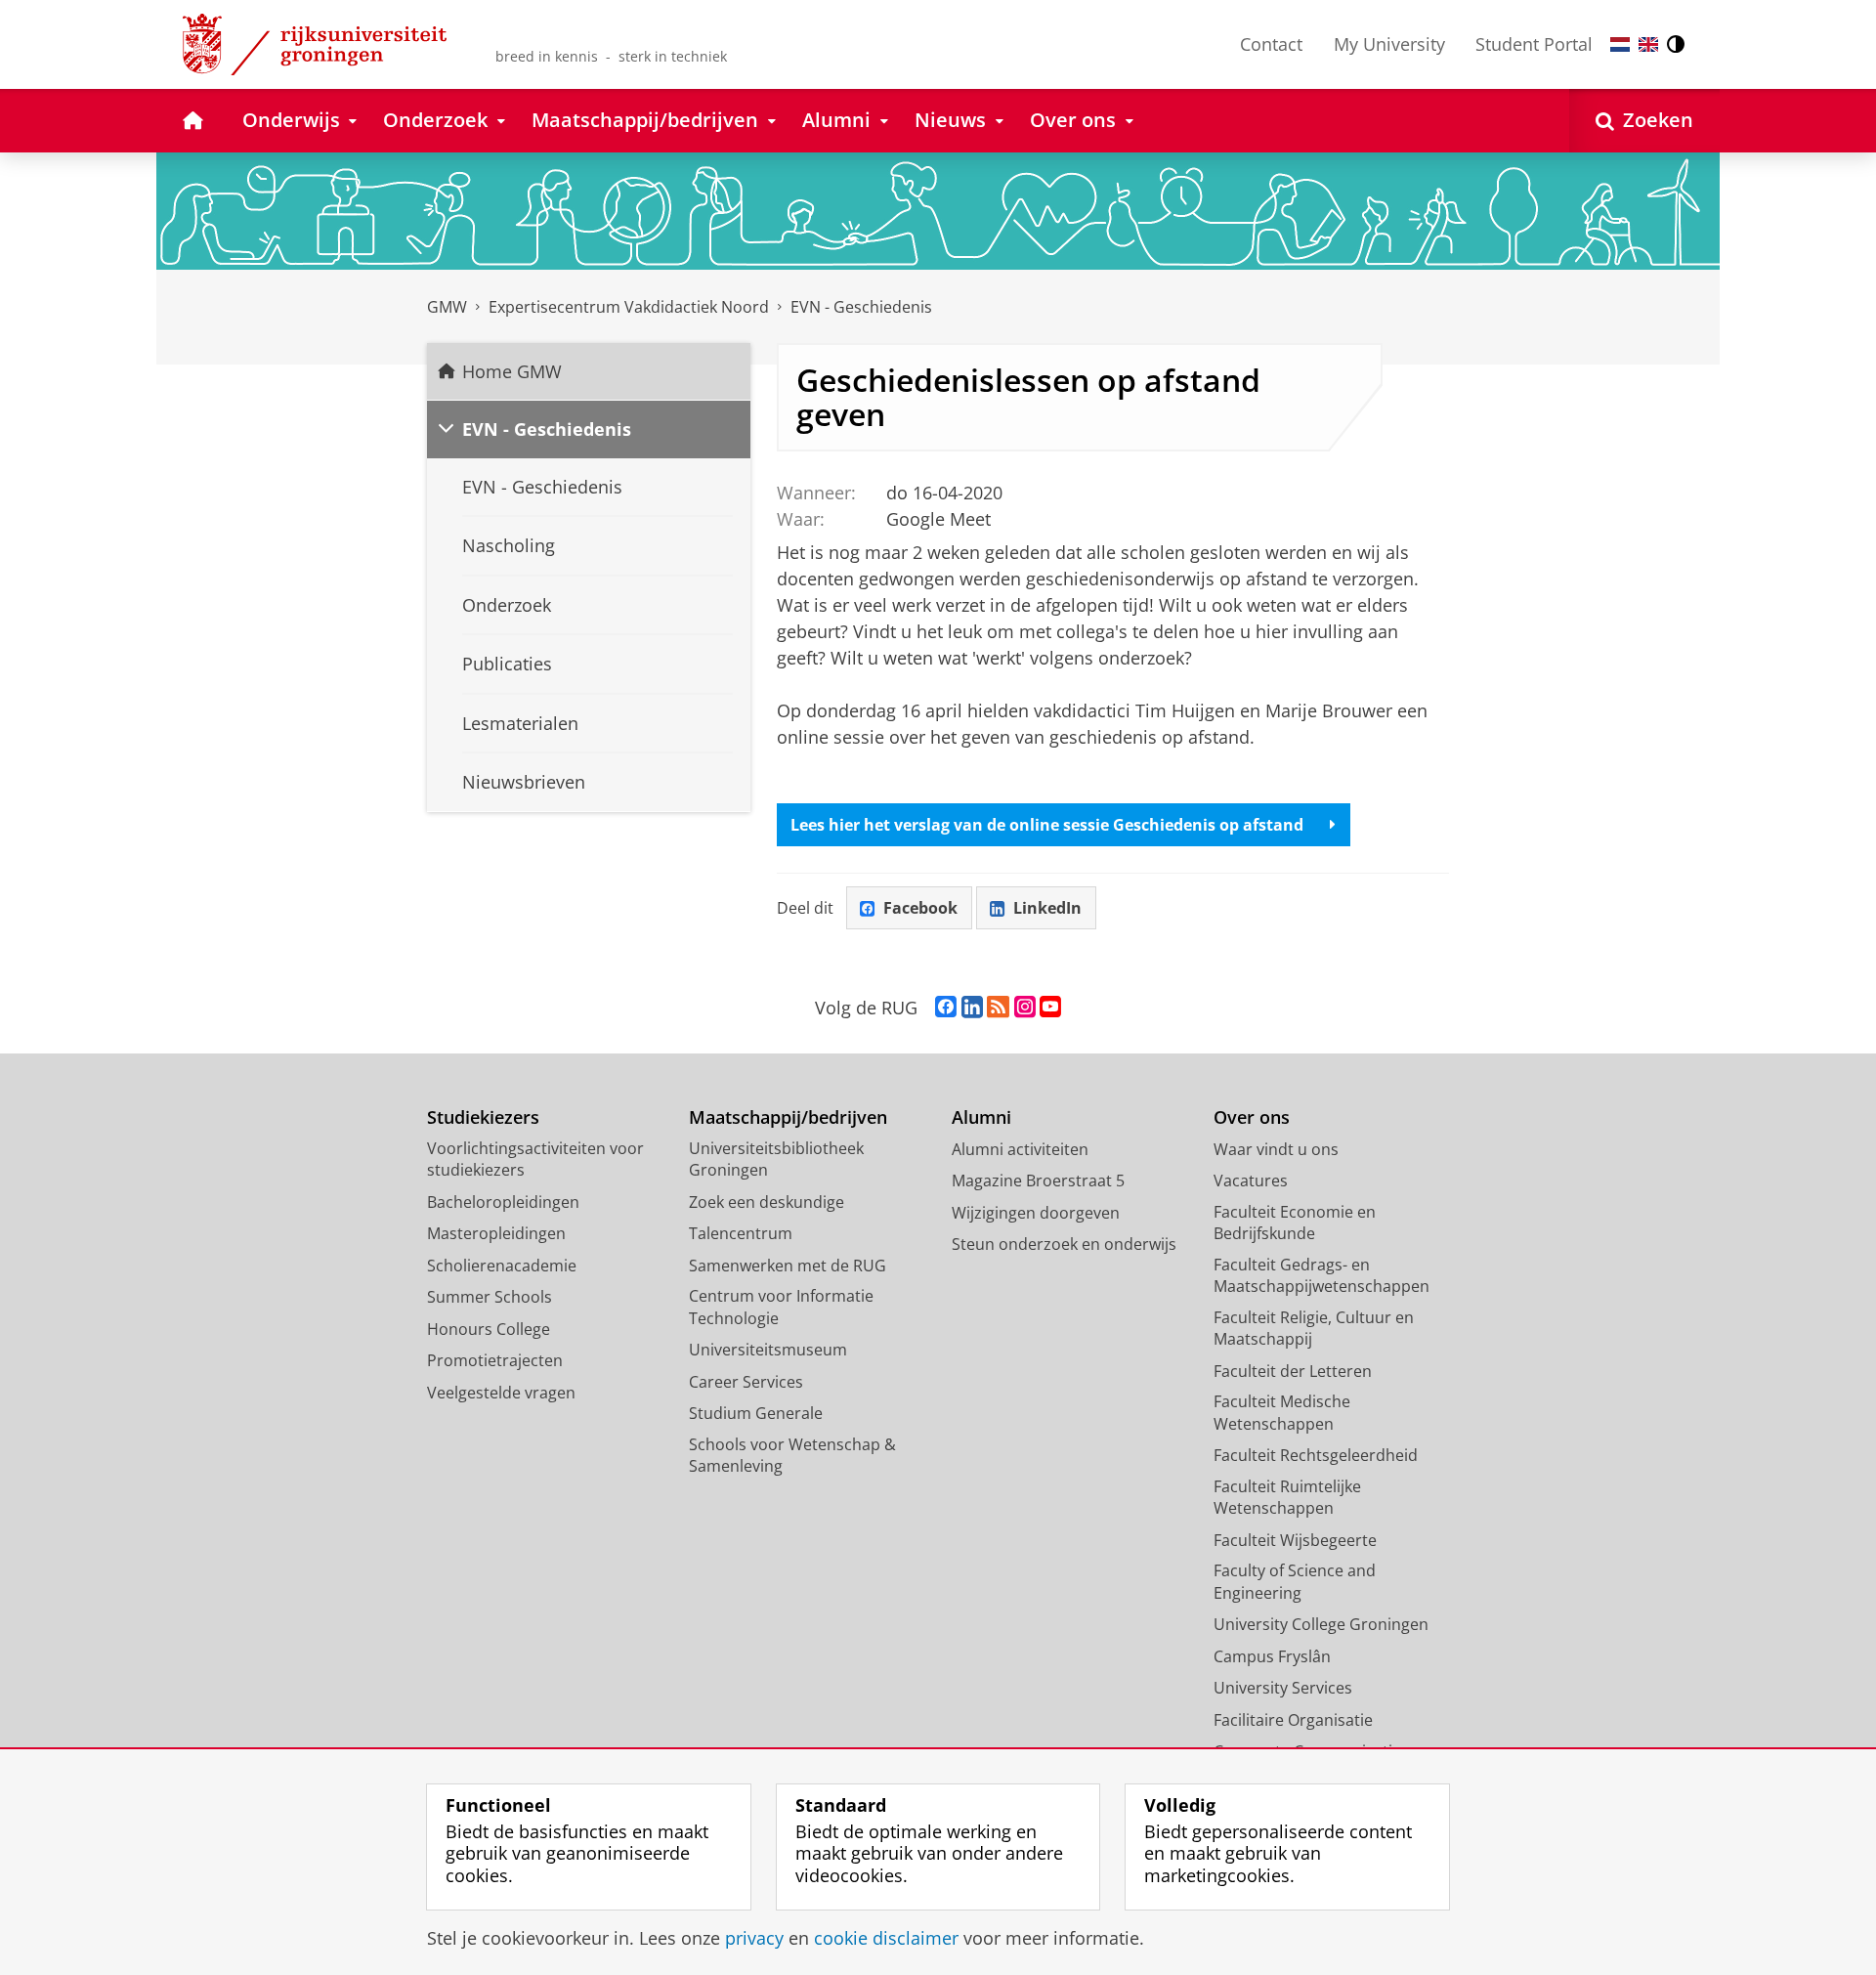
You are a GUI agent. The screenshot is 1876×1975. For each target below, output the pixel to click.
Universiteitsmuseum (768, 1350)
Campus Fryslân (1272, 1656)
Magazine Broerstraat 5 (1038, 1181)
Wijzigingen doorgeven (1036, 1213)
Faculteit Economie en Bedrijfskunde (1295, 1223)
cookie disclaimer (886, 1938)
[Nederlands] (1620, 44)
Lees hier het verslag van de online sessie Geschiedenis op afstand (1047, 825)
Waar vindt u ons (1276, 1149)
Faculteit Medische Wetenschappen (1282, 1413)
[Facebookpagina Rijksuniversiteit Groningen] (946, 1008)
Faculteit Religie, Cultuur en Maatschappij (1314, 1329)
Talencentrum (741, 1233)
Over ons (1252, 1117)
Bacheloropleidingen (503, 1202)
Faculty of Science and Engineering (1295, 1582)
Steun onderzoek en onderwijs (1064, 1244)
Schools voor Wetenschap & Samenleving (792, 1456)
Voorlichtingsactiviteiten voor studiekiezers (535, 1159)
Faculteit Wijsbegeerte (1295, 1540)
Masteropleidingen (496, 1233)
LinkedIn (1047, 908)
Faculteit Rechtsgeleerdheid (1316, 1455)
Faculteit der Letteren (1293, 1371)
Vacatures (1251, 1181)
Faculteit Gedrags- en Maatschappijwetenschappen (1322, 1276)
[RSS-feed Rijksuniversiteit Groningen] (998, 1008)
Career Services (746, 1382)
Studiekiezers (483, 1117)
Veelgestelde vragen (501, 1393)
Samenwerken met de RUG (788, 1266)
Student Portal (1534, 44)
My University (1389, 44)
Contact (1271, 44)
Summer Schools (490, 1297)
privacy (754, 1938)
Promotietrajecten (495, 1360)
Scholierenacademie (502, 1266)
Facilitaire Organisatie (1293, 1720)
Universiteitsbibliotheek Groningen (776, 1159)
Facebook (920, 908)
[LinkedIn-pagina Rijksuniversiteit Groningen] (972, 1008)
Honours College (489, 1329)
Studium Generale (756, 1413)
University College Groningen (1321, 1624)
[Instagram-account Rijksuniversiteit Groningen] (1025, 1008)
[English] (1648, 44)
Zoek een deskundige (767, 1202)
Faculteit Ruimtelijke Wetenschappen (1287, 1498)
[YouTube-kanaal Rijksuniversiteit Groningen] (1050, 1008)
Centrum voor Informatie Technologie (781, 1307)
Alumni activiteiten (1020, 1149)
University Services (1283, 1688)
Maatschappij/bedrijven (788, 1117)
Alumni (981, 1117)
